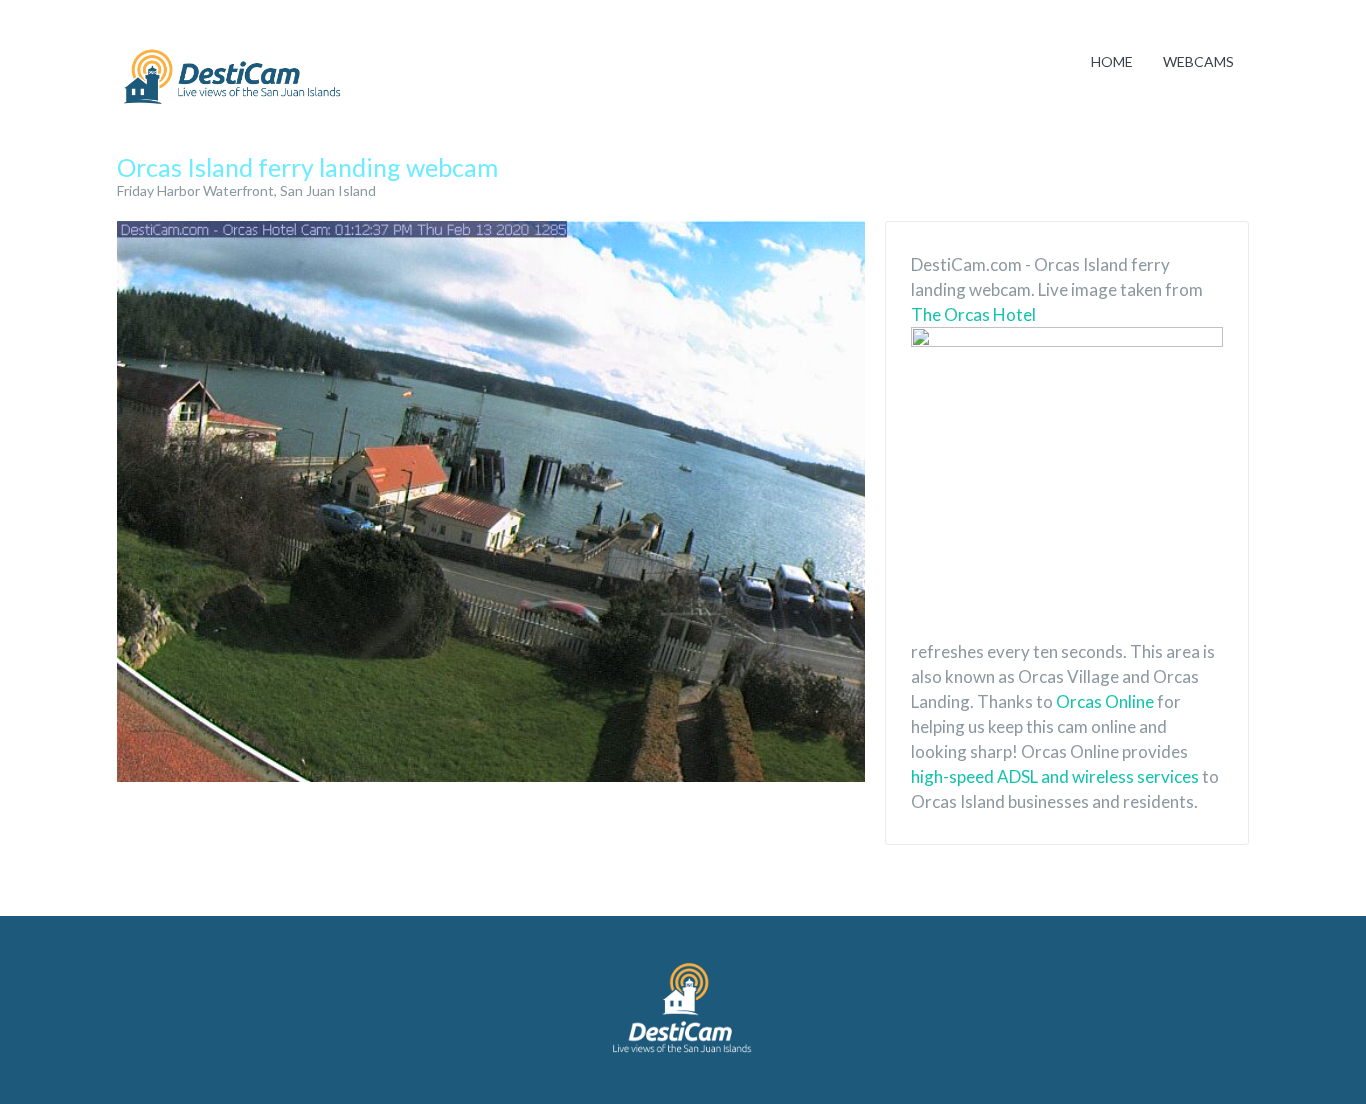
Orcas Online (1105, 701)
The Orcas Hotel (973, 314)
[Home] (232, 77)
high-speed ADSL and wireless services (1055, 776)
